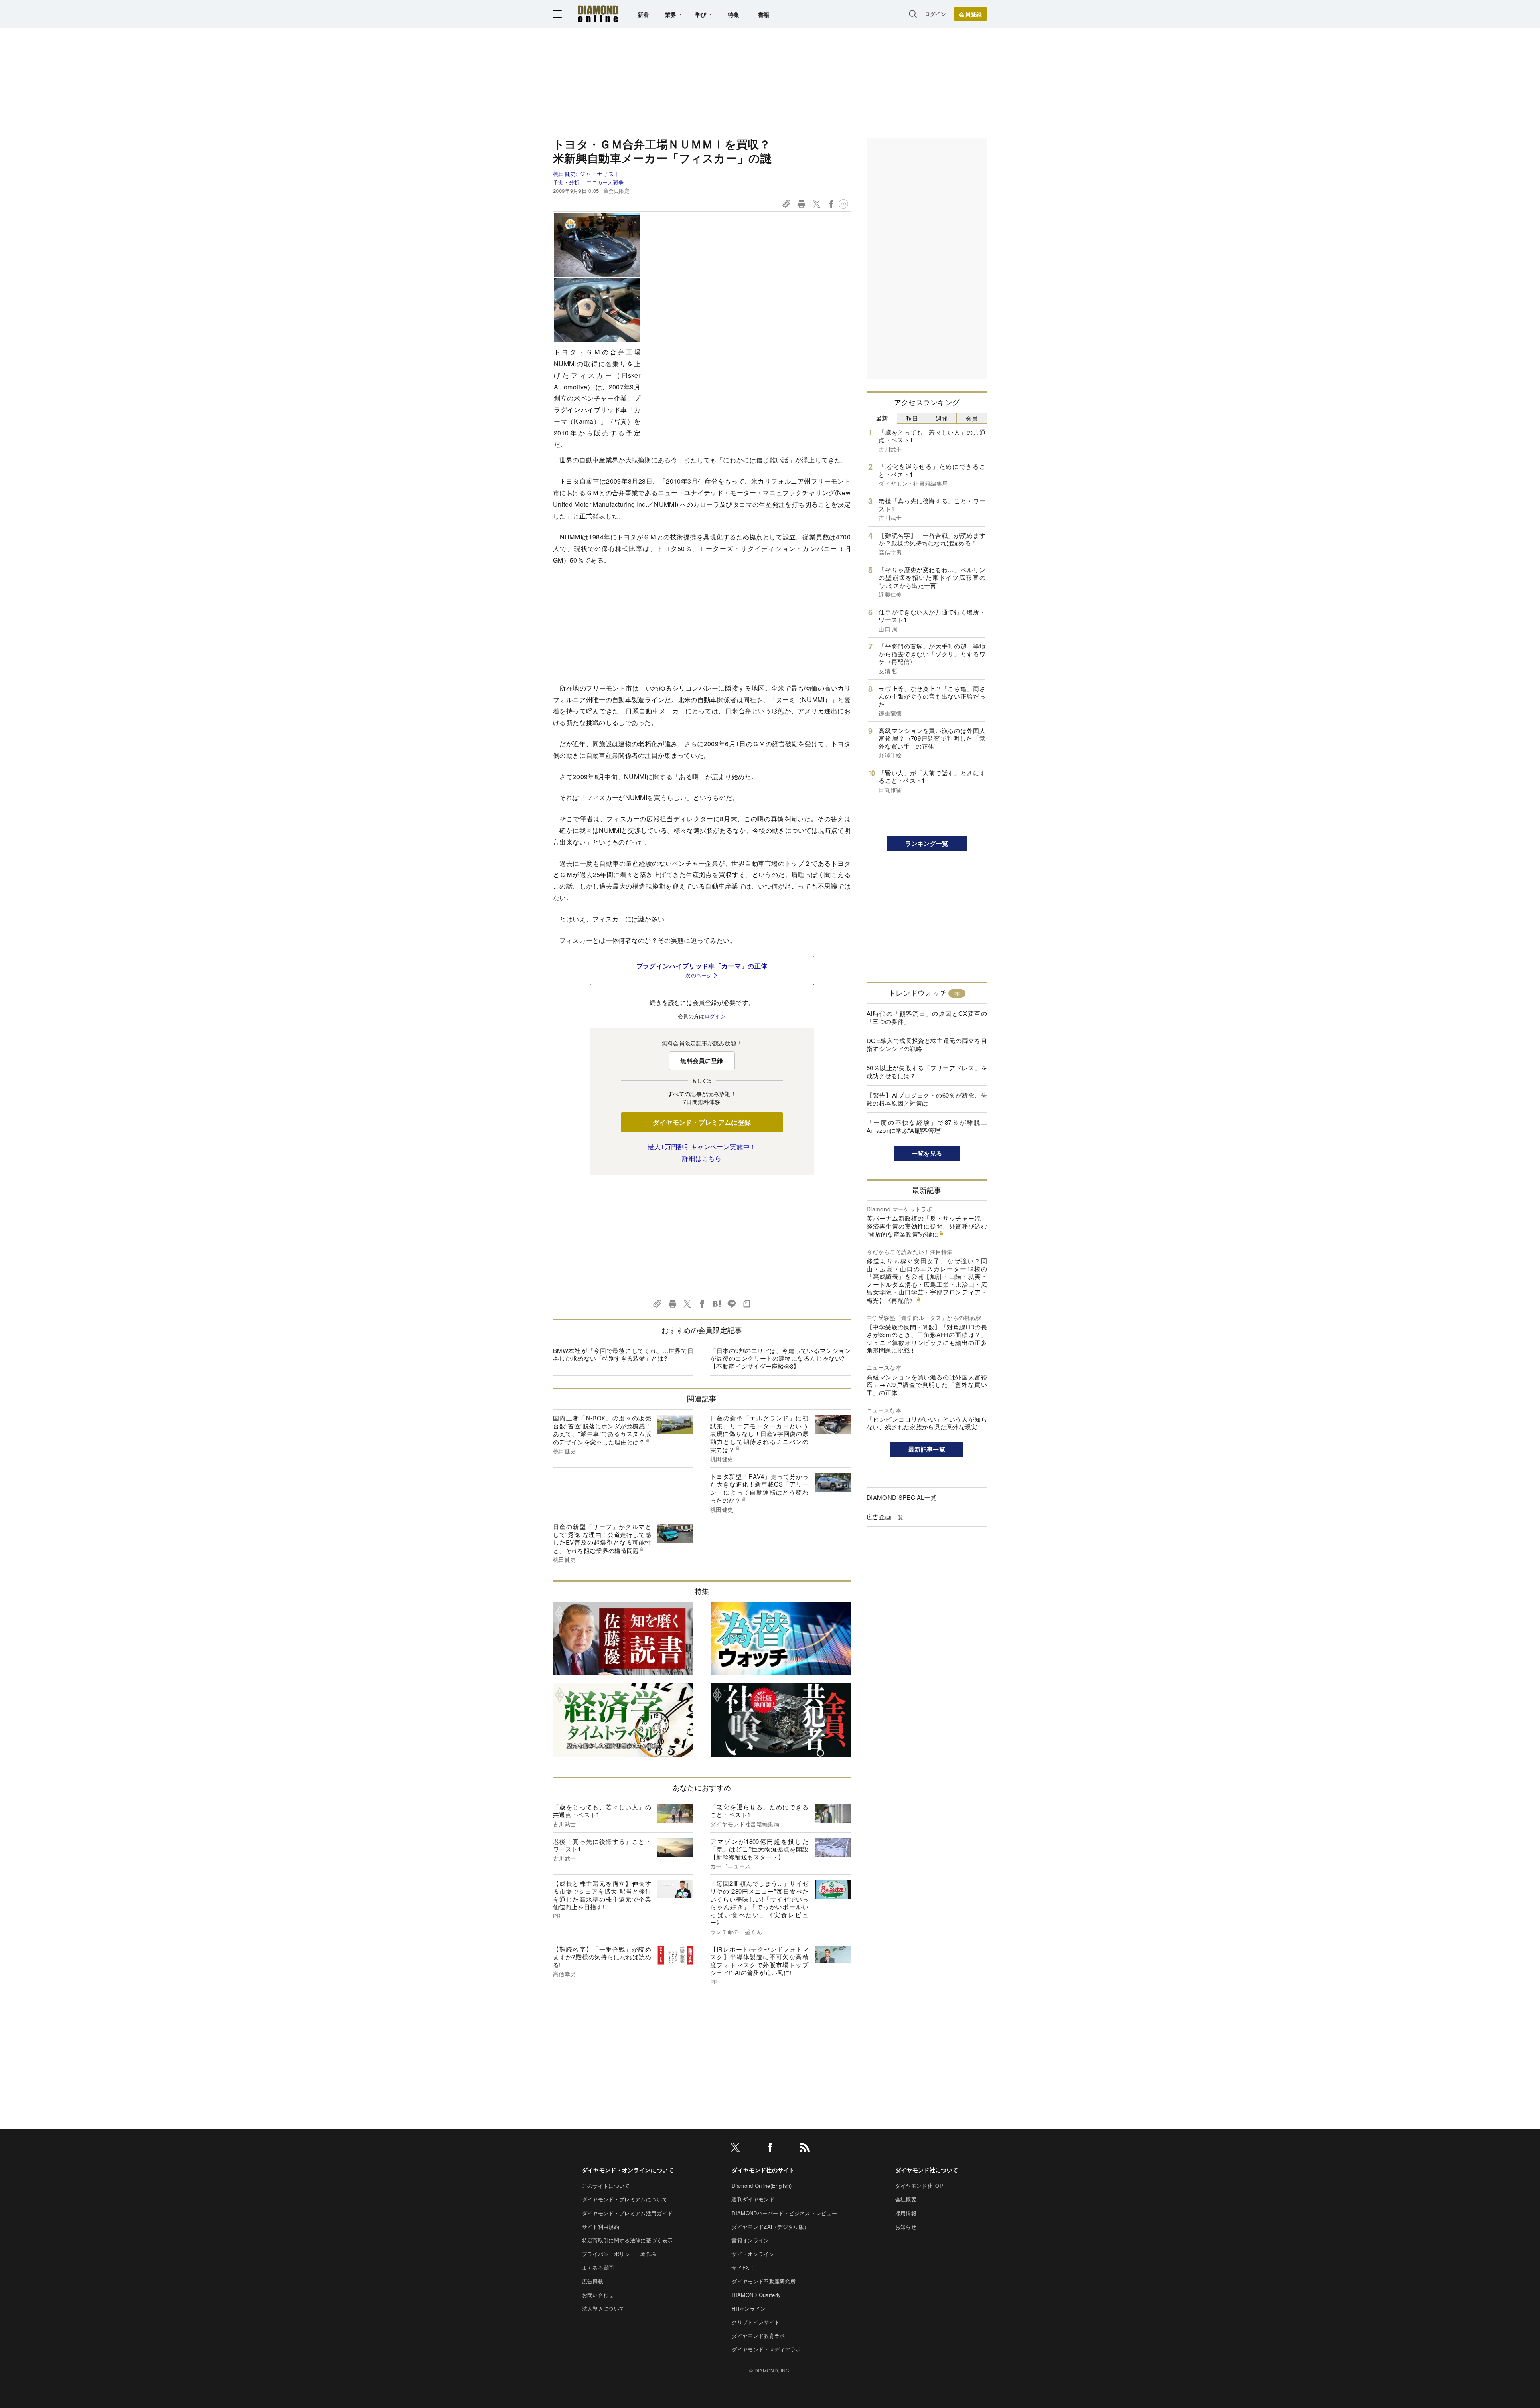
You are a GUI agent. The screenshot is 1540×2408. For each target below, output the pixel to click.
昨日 (912, 418)
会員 (972, 418)
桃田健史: (586, 174)
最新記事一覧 (927, 1449)
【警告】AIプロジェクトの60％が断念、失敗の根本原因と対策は (927, 1099)
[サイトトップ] (598, 14)
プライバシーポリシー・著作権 (619, 2254)
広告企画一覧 (885, 1517)
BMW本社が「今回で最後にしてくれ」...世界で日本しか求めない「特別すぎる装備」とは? (623, 1354)
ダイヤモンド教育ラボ (758, 2336)
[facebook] (770, 2149)
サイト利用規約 (601, 2227)
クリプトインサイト (756, 2322)
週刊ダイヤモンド (753, 2199)
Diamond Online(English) (762, 2186)
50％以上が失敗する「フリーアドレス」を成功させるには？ (927, 1072)
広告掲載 (593, 2281)
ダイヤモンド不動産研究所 (764, 2281)
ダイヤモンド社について (927, 2170)
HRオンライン (749, 2308)
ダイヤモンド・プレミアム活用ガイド (627, 2213)
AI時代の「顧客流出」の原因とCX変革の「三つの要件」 (927, 1017)
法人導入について (603, 2308)
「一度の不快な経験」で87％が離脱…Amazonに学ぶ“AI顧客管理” (927, 1126)
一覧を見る (927, 1153)
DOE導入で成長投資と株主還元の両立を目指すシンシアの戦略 (927, 1044)
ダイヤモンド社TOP (919, 2186)
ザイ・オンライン (753, 2254)
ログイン (935, 14)
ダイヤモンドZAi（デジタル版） (770, 2227)
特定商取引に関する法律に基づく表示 (627, 2240)
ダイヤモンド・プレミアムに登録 (702, 1122)
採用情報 (906, 2213)
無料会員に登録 (702, 1061)
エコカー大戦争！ (608, 182)
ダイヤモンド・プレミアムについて (625, 2199)
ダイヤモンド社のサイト (763, 2170)
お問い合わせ (598, 2295)
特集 (734, 14)
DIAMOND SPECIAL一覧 (902, 1497)
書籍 (764, 14)
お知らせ (906, 2227)
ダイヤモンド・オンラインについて (628, 2170)
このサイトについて (606, 2186)
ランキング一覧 (927, 843)
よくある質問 (598, 2267)
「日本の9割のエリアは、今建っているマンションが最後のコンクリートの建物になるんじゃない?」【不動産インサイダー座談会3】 (780, 1358)
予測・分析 (566, 182)
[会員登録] (971, 14)
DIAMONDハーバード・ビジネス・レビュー (784, 2213)
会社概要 (906, 2199)
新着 (643, 14)
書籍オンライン (750, 2240)
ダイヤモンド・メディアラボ (766, 2349)
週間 (942, 418)
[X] (735, 2149)
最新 (882, 418)
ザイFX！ (743, 2267)
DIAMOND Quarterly (756, 2295)
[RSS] (805, 2149)
